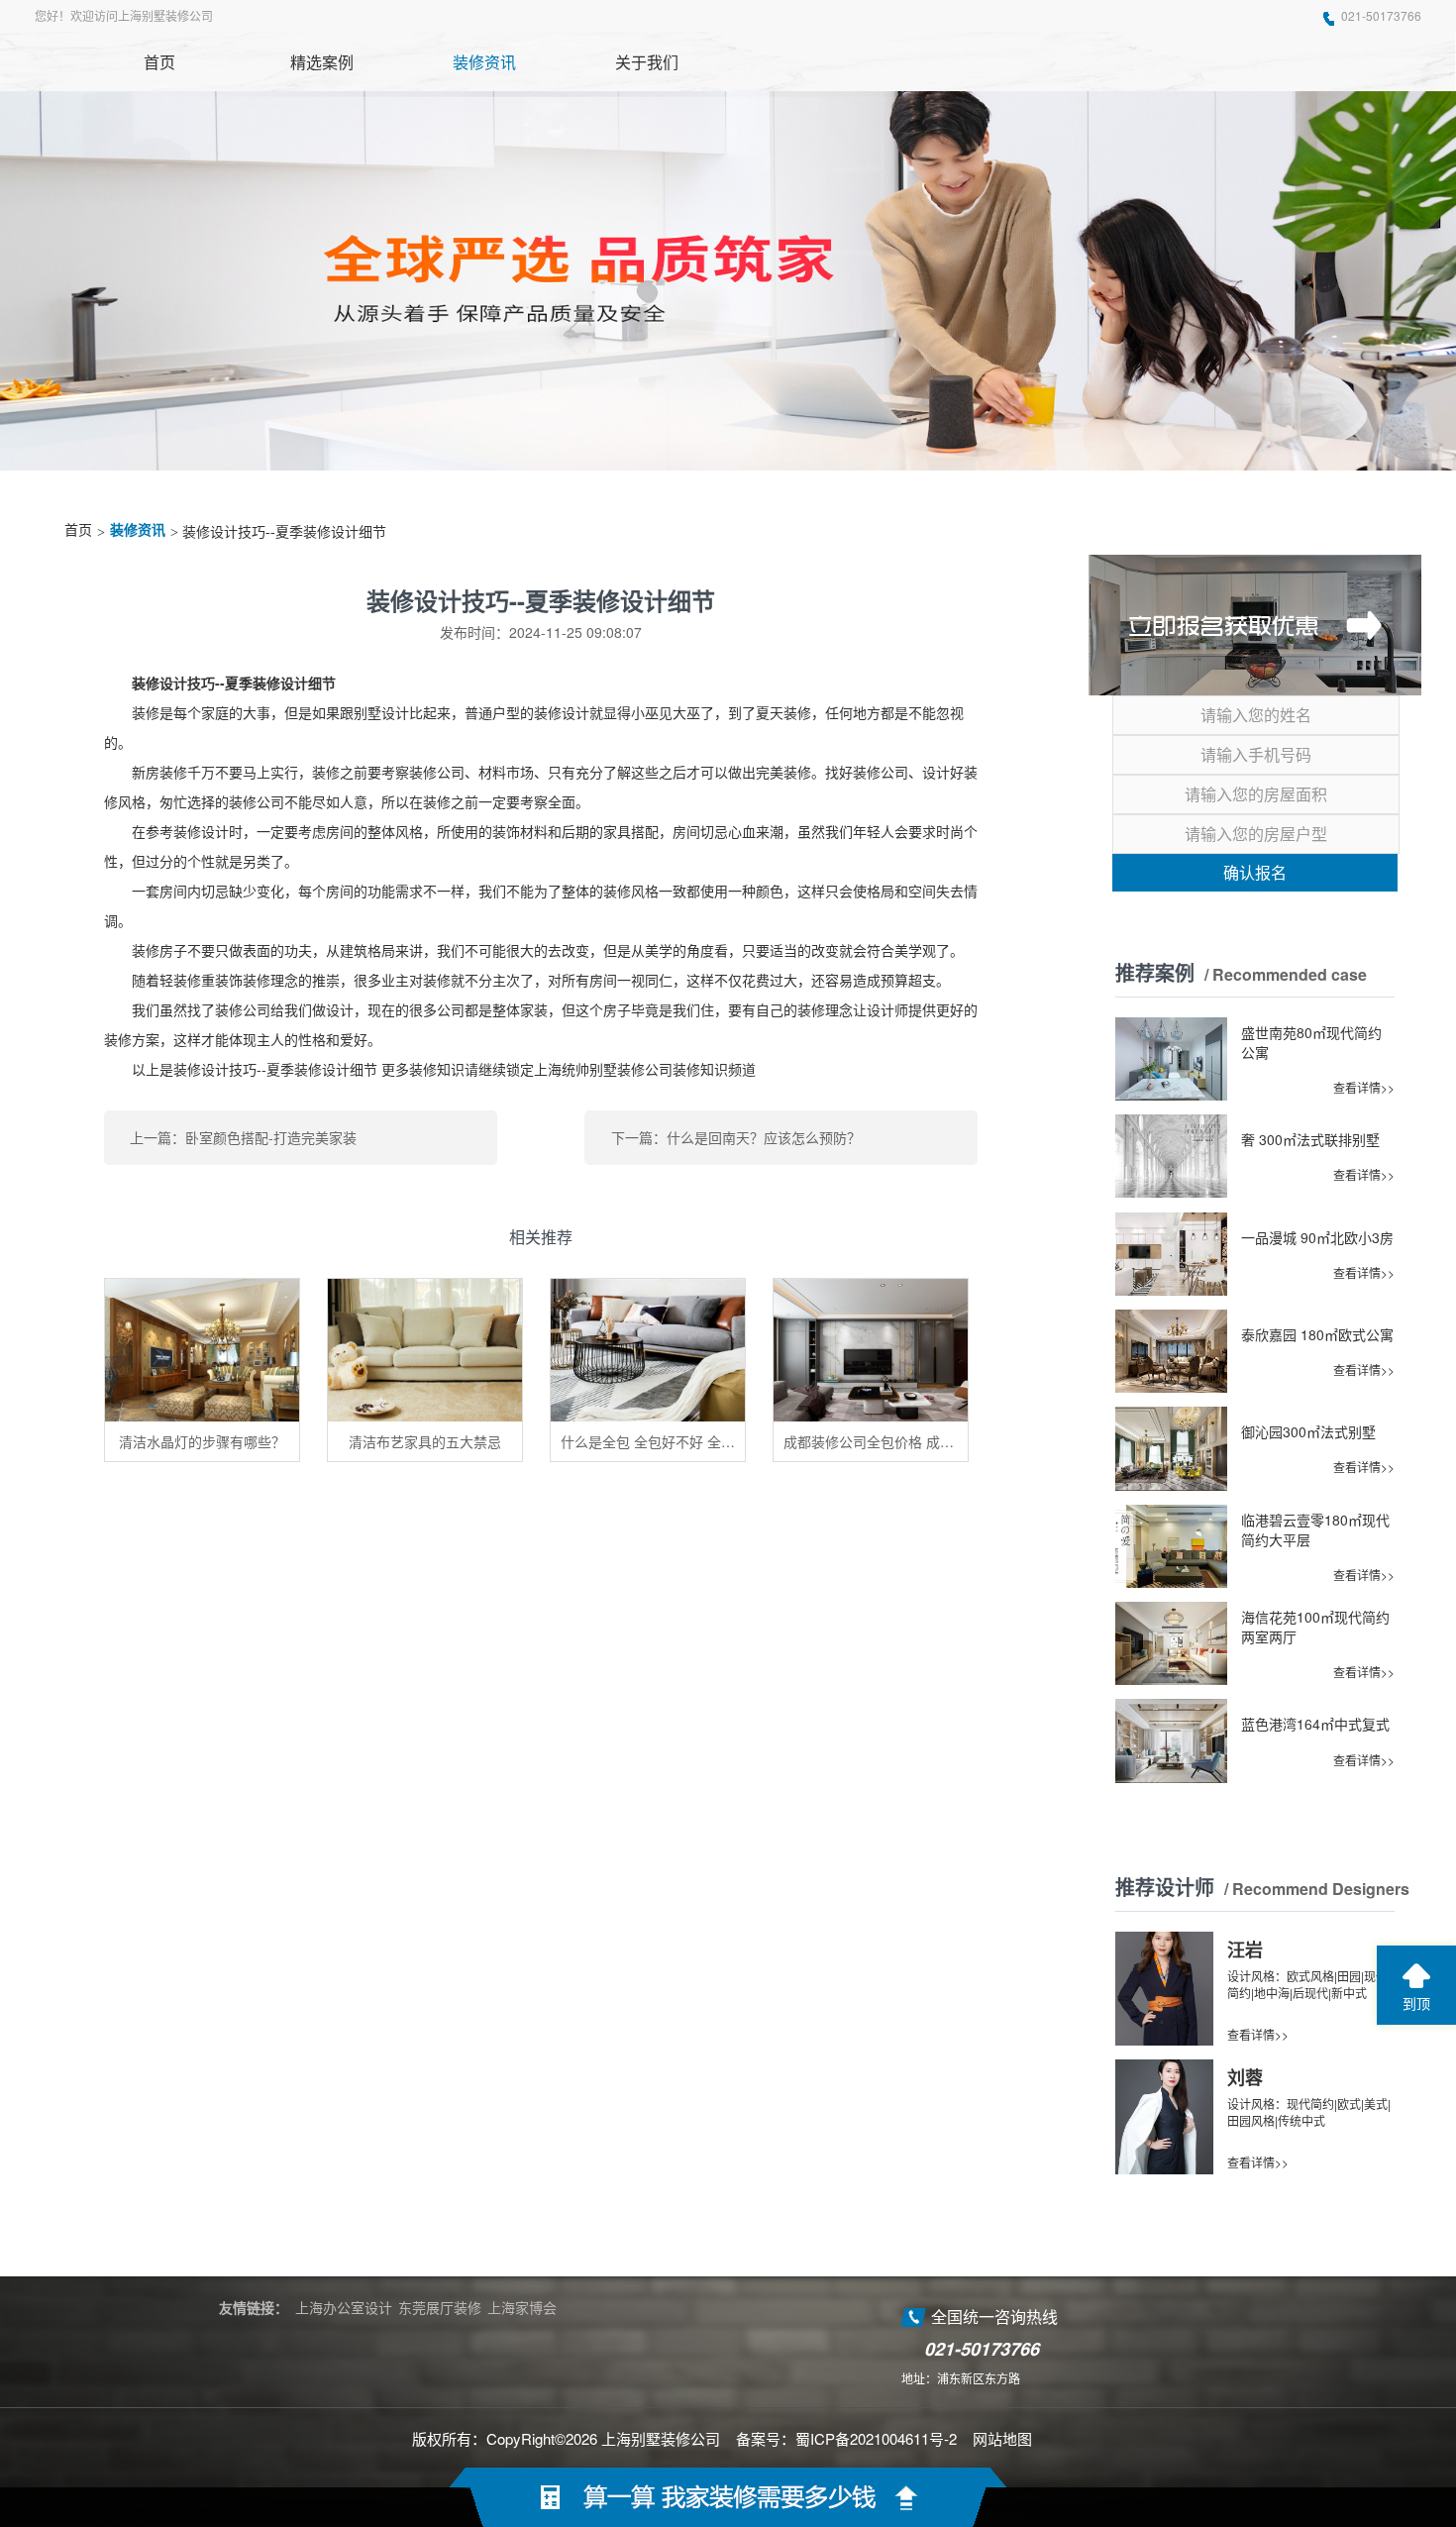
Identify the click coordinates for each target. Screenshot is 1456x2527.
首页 (78, 530)
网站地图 (1002, 2438)
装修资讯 (138, 530)
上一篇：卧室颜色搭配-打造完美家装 (243, 1137)
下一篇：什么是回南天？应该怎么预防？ (736, 1137)
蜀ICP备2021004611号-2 (876, 2438)
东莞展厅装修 (440, 2307)
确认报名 (1255, 872)
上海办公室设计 (344, 2307)
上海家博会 (522, 2307)
